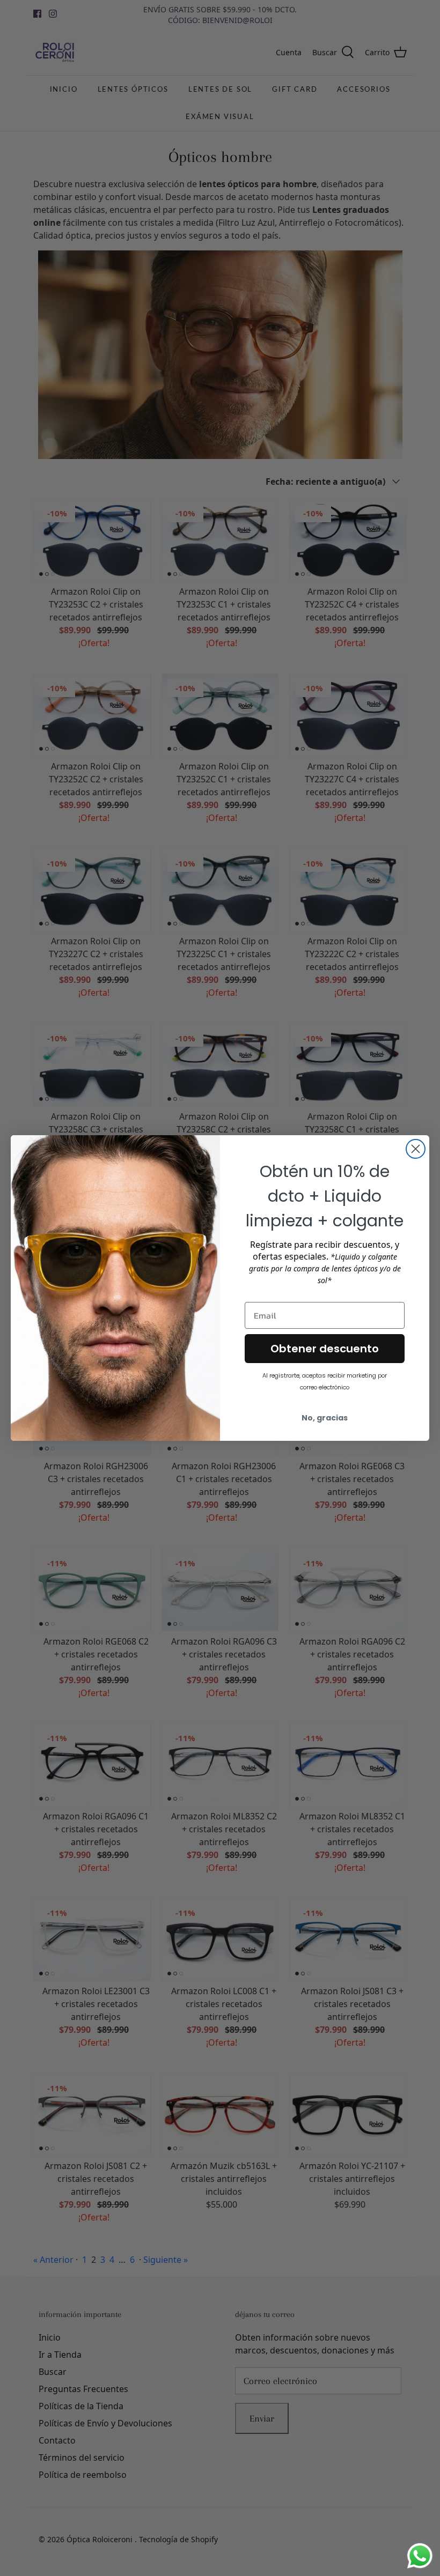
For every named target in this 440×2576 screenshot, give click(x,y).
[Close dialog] (416, 1149)
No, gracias (325, 1418)
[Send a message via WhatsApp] (420, 2556)
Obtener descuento (325, 1349)
